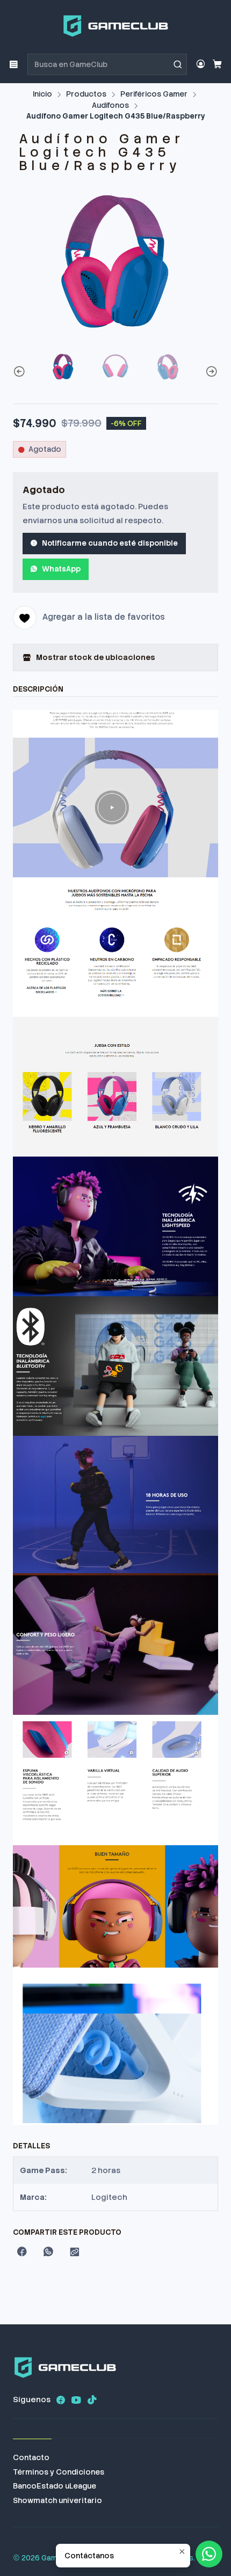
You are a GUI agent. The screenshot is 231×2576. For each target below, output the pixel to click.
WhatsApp (61, 569)
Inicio (42, 94)
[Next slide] (210, 372)
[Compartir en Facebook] (22, 2252)
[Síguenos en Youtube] (76, 2400)
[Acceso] (201, 64)
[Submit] (178, 64)
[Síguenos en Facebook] (61, 2400)
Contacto (31, 2457)
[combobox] (107, 64)
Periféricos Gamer (154, 94)
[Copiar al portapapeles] (75, 2252)
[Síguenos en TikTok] (92, 2400)
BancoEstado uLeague (55, 2486)
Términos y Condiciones (59, 2472)
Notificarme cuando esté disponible (110, 543)
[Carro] (217, 65)
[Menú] (14, 64)
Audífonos (110, 106)
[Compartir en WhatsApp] (48, 2252)
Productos (86, 94)
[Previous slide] (21, 372)
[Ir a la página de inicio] (116, 26)
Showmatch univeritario (57, 2500)
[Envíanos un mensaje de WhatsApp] (209, 2554)
